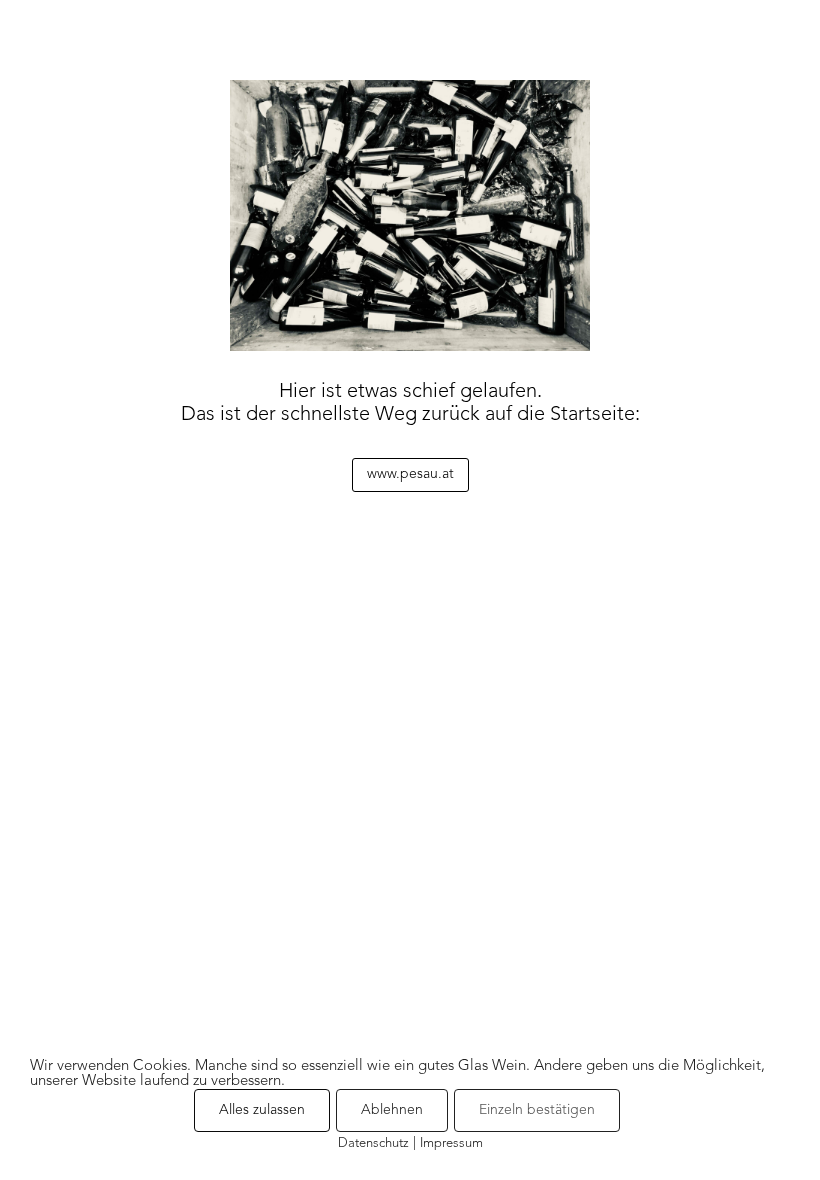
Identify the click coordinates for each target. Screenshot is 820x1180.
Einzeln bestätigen (537, 1110)
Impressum (451, 1143)
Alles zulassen (262, 1110)
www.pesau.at (410, 474)
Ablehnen (392, 1110)
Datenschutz (373, 1143)
